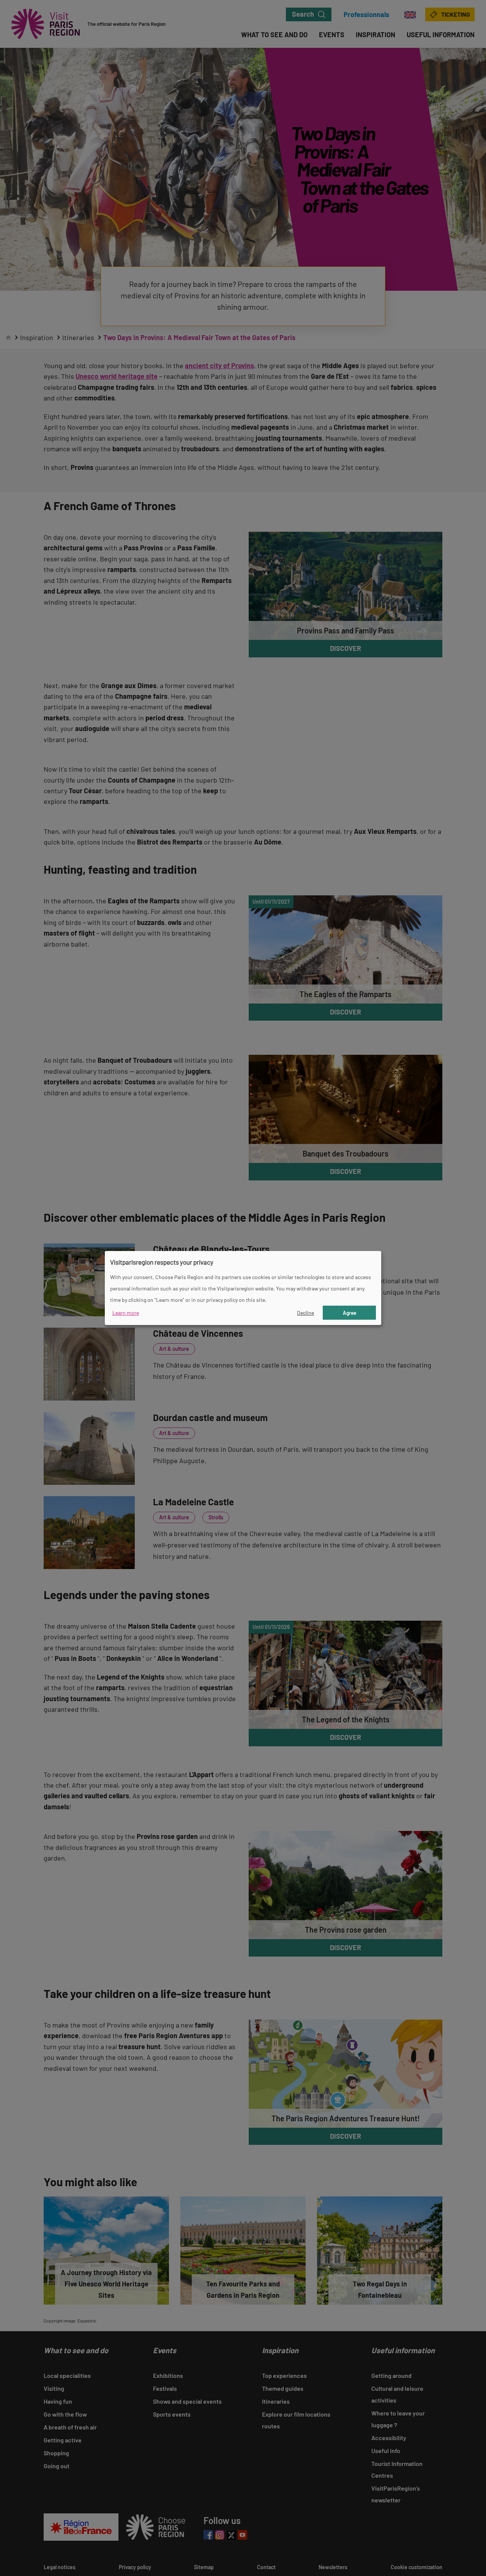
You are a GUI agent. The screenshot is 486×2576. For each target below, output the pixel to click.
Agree (350, 1313)
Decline (305, 1313)
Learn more (126, 1313)
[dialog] (243, 1288)
